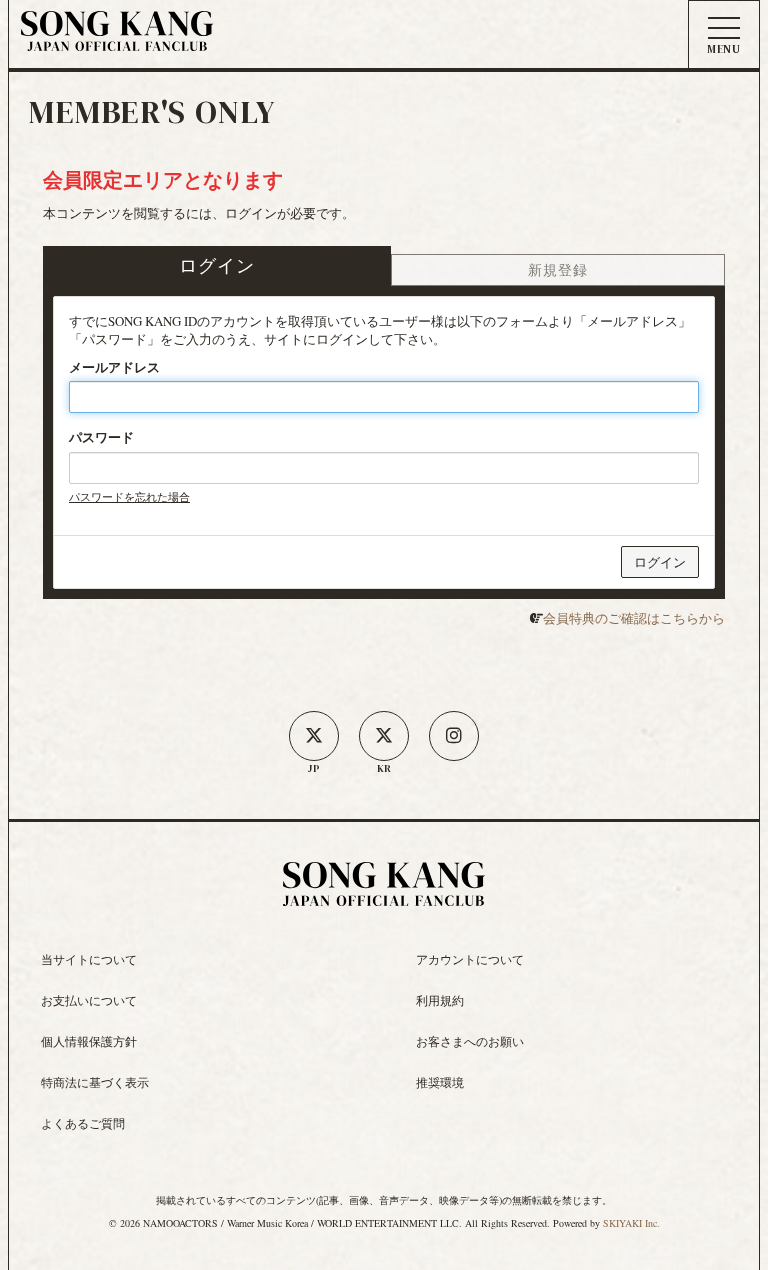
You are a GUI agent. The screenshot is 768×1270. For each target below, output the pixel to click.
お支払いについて (89, 1000)
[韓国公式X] (384, 736)
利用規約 (440, 1000)
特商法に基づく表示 (95, 1082)
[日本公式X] (314, 736)
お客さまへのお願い (470, 1041)
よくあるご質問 (83, 1123)
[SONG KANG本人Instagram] (454, 736)
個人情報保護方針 (89, 1041)
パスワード (101, 437)
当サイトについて (89, 959)
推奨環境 (440, 1082)
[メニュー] (724, 36)
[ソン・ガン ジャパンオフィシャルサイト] (117, 38)
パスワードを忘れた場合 (129, 496)
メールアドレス (114, 367)
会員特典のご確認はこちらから (634, 618)
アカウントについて (470, 959)
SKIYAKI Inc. (631, 1223)
